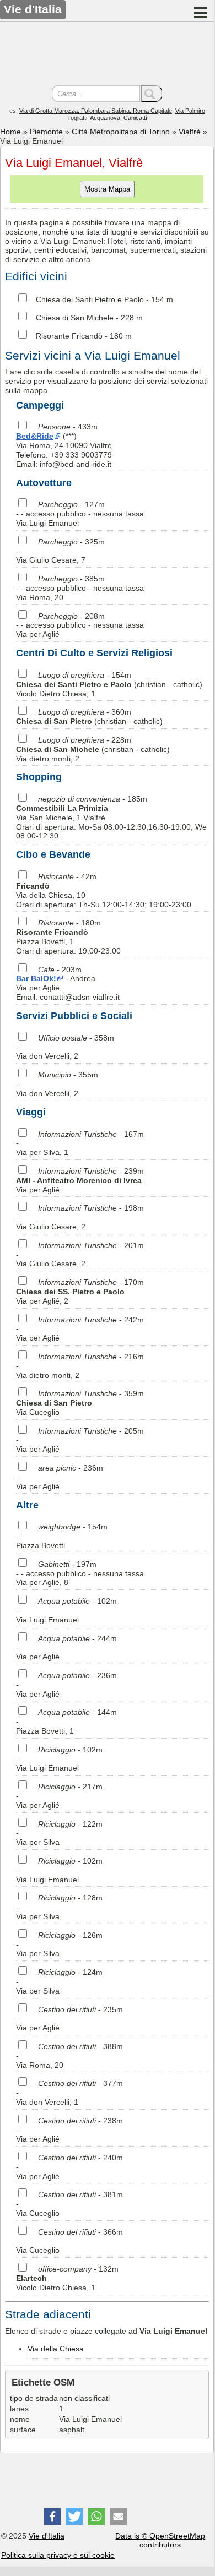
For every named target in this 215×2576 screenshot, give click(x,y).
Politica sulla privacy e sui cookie (58, 2555)
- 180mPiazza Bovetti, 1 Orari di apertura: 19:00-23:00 (68, 936)
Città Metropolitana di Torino (121, 132)
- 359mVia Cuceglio (80, 1403)
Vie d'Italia (47, 2536)
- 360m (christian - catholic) (89, 717)
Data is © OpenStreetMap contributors (160, 2540)
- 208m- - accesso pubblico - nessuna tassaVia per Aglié (80, 625)
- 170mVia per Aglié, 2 (80, 1292)
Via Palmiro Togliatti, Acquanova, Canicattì (136, 114)
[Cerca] (152, 94)
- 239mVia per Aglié (80, 1180)
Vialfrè (190, 132)
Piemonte (46, 132)
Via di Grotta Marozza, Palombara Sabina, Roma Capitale (96, 111)
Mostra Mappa (107, 189)
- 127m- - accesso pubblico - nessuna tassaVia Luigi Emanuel (80, 514)
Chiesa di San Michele (75, 318)
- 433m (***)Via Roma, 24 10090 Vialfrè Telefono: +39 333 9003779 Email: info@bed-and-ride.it (64, 445)
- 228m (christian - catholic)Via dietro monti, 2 (93, 749)
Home (10, 132)
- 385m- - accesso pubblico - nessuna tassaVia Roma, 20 (80, 588)
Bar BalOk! (36, 978)
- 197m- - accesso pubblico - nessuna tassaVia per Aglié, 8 (80, 1573)
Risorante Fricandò (69, 336)
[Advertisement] (107, 55)
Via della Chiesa (56, 2349)
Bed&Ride (35, 436)
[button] (52, 2517)
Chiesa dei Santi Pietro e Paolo (90, 299)
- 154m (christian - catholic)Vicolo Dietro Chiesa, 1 (109, 684)
